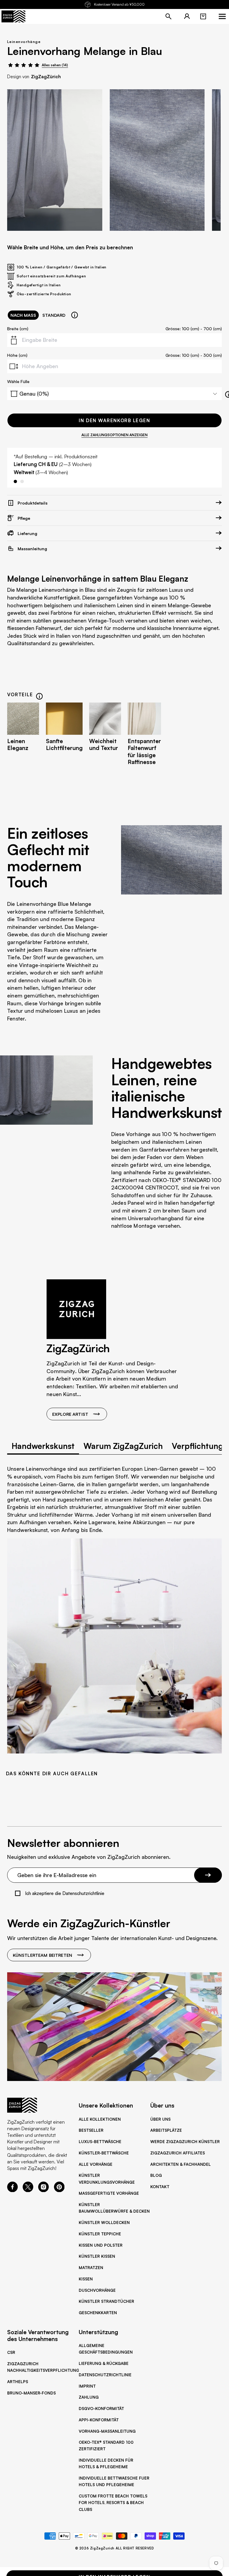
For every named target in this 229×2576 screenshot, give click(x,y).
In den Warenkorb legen (114, 420)
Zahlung (89, 2397)
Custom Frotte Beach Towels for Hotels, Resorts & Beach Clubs (113, 2503)
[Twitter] (28, 2190)
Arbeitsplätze (166, 2130)
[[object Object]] (75, 315)
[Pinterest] (59, 2190)
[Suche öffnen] (168, 16)
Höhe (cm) (17, 355)
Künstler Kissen (97, 2256)
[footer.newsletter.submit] (208, 1875)
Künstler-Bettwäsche (104, 2153)
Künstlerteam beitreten (42, 1955)
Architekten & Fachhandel (181, 2164)
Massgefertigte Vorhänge (109, 2193)
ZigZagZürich (46, 77)
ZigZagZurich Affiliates (178, 2153)
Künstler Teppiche (100, 2234)
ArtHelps (18, 2382)
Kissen (86, 2279)
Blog (156, 2175)
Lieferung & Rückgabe (104, 2363)
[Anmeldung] (187, 16)
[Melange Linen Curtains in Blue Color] (55, 160)
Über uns (160, 2119)
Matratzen (91, 2268)
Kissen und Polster (101, 2245)
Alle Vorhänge (96, 2164)
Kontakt (160, 2187)
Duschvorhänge (97, 2290)
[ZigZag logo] (13, 16)
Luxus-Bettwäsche (100, 2142)
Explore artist (70, 1414)
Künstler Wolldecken (104, 2223)
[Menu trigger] (222, 16)
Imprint (87, 2386)
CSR (11, 2352)
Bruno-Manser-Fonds (31, 2393)
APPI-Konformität (99, 2420)
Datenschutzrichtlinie (105, 2375)
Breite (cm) (18, 328)
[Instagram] (44, 2190)
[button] (203, 16)
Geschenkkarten (98, 2313)
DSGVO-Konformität (101, 2409)
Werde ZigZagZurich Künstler (185, 2142)
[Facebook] (13, 2190)
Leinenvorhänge (24, 42)
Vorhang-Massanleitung (107, 2431)
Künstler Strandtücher (106, 2301)
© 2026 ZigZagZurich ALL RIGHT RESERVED (115, 2548)
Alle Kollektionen (100, 2119)
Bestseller (91, 2130)
